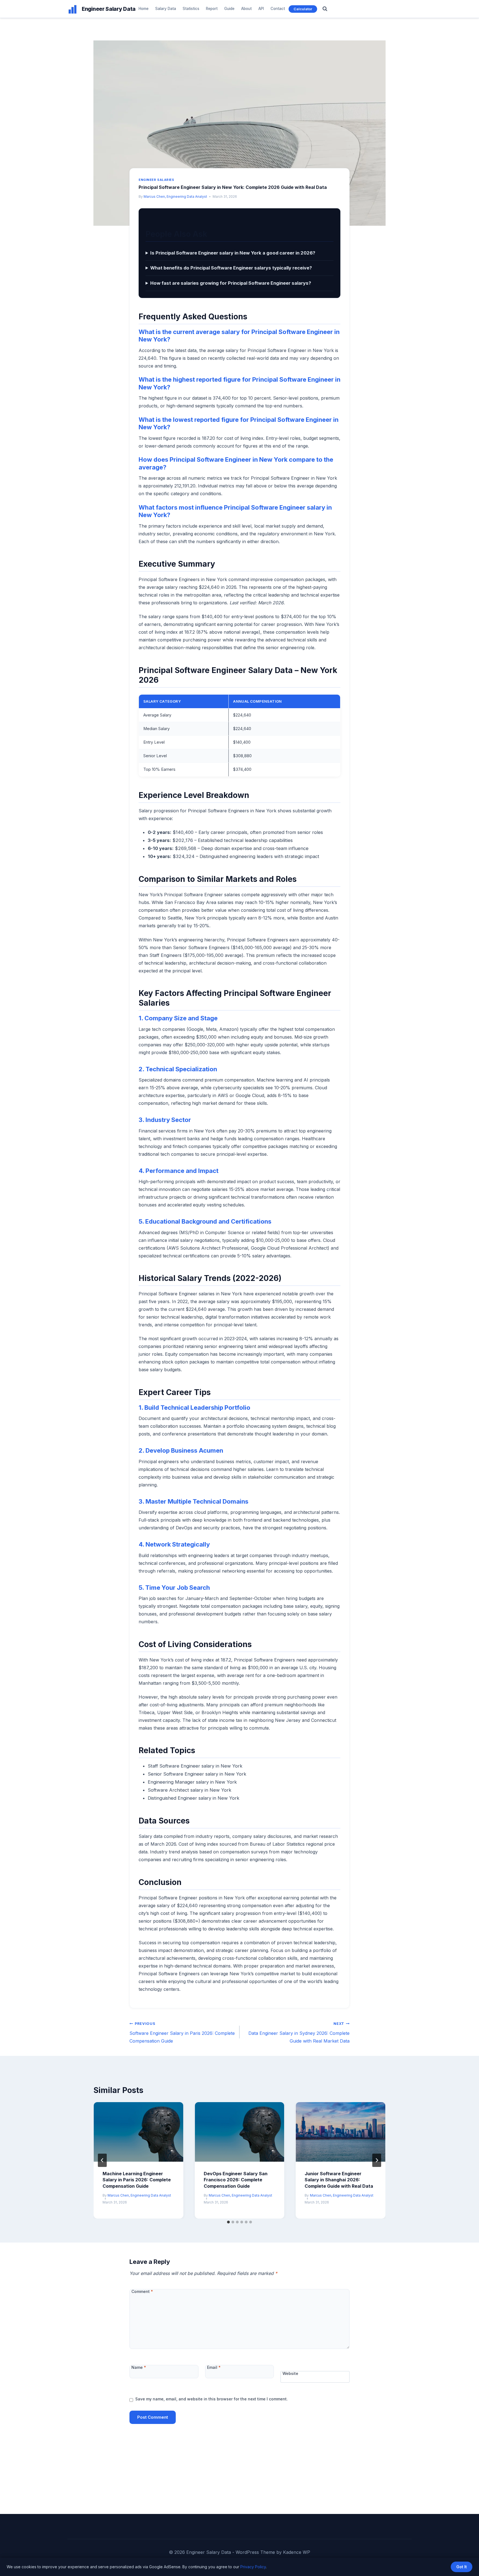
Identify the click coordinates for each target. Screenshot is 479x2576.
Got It (462, 2567)
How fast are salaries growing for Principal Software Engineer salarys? (231, 283)
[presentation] (138, 2132)
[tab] (228, 2222)
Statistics (191, 9)
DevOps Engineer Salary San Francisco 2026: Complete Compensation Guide (236, 2180)
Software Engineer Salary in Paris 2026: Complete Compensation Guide (182, 2033)
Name (139, 2367)
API (261, 9)
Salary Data (166, 9)
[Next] (377, 2160)
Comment (142, 2291)
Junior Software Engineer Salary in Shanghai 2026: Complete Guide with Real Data (339, 2180)
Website (290, 2373)
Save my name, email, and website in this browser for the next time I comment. (212, 2399)
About (246, 9)
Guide (229, 9)
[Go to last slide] (102, 2160)
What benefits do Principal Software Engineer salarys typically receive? (231, 268)
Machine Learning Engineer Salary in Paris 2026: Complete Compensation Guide (137, 2180)
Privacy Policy (253, 2567)
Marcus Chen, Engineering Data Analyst (175, 197)
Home (144, 9)
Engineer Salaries (156, 180)
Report (212, 9)
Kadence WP (297, 2552)
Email (214, 2367)
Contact (278, 9)
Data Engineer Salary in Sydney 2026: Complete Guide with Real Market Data (299, 2033)
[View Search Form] (325, 9)
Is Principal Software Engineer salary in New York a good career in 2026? (233, 253)
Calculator (303, 9)
